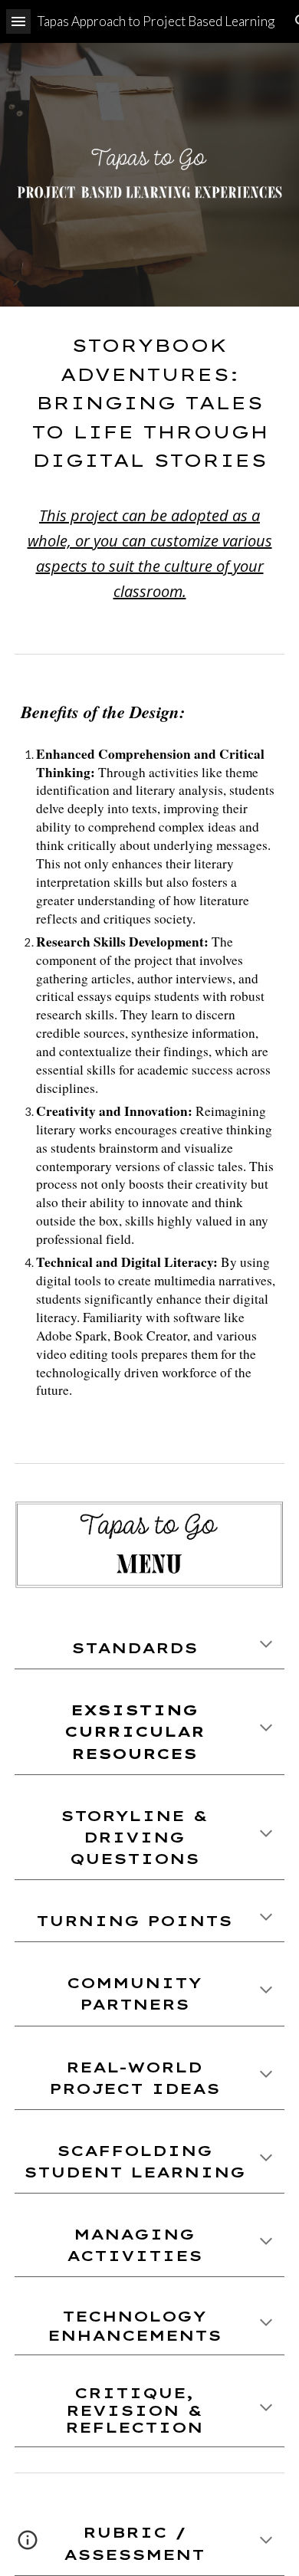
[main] (149, 468)
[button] (18, 21)
